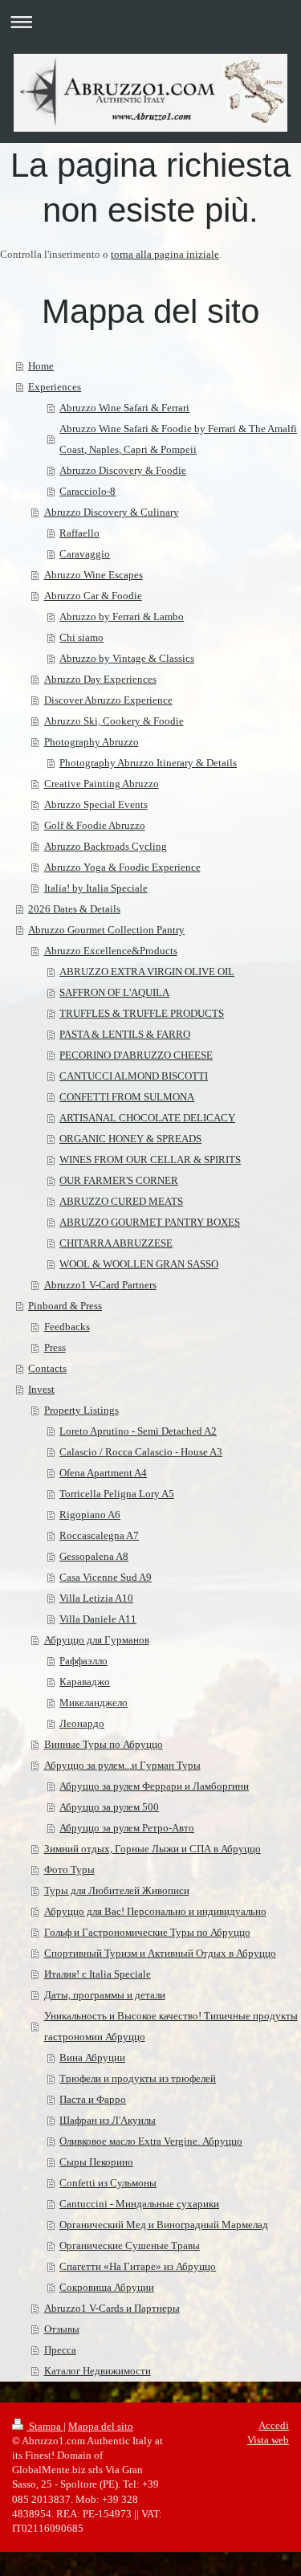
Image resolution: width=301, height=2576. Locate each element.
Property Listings (81, 1410)
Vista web (268, 2440)
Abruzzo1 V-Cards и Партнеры (112, 2308)
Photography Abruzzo (92, 742)
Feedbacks (67, 1327)
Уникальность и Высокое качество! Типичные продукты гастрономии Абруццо (171, 2026)
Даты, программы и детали (105, 1995)
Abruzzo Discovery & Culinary (112, 512)
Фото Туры (69, 1870)
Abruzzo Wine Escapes (94, 575)
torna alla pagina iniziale (165, 254)
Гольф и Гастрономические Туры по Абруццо (147, 1932)
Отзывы (62, 2329)
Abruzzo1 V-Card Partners (100, 1285)
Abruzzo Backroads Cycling (106, 846)
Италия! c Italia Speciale (98, 1974)
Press (55, 1347)
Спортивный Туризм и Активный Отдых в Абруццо (160, 1953)
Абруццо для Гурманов (97, 1640)
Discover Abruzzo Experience (108, 700)
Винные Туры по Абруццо (104, 1744)
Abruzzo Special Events (96, 804)
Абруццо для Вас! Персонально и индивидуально (155, 1911)
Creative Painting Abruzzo (102, 784)
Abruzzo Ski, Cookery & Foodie (114, 721)
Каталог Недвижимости (98, 2371)
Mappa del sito (101, 2426)
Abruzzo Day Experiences (100, 679)
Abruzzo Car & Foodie (93, 596)
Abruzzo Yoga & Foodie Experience (122, 867)
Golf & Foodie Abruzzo (95, 825)
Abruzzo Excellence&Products (111, 951)
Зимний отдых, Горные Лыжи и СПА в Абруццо (153, 1849)
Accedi (274, 2425)
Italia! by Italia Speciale (96, 888)
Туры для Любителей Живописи (117, 1890)
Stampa (45, 2426)
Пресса (60, 2350)
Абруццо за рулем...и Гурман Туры (122, 1765)
